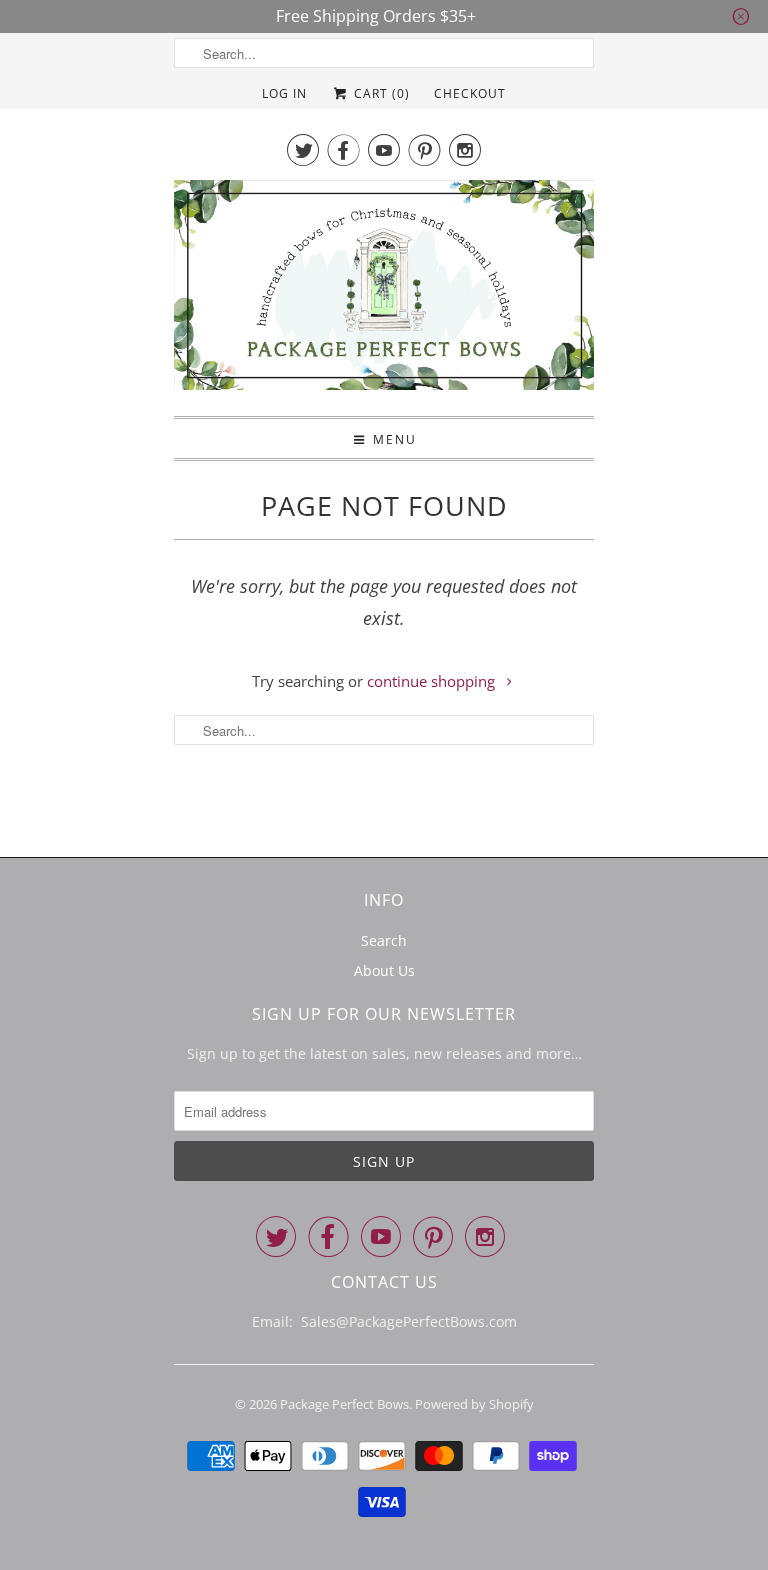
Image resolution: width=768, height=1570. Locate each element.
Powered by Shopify (474, 1404)
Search (384, 940)
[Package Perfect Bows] (384, 290)
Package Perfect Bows (344, 1404)
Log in (284, 93)
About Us (384, 970)
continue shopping (433, 681)
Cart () (379, 93)
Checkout (470, 93)
